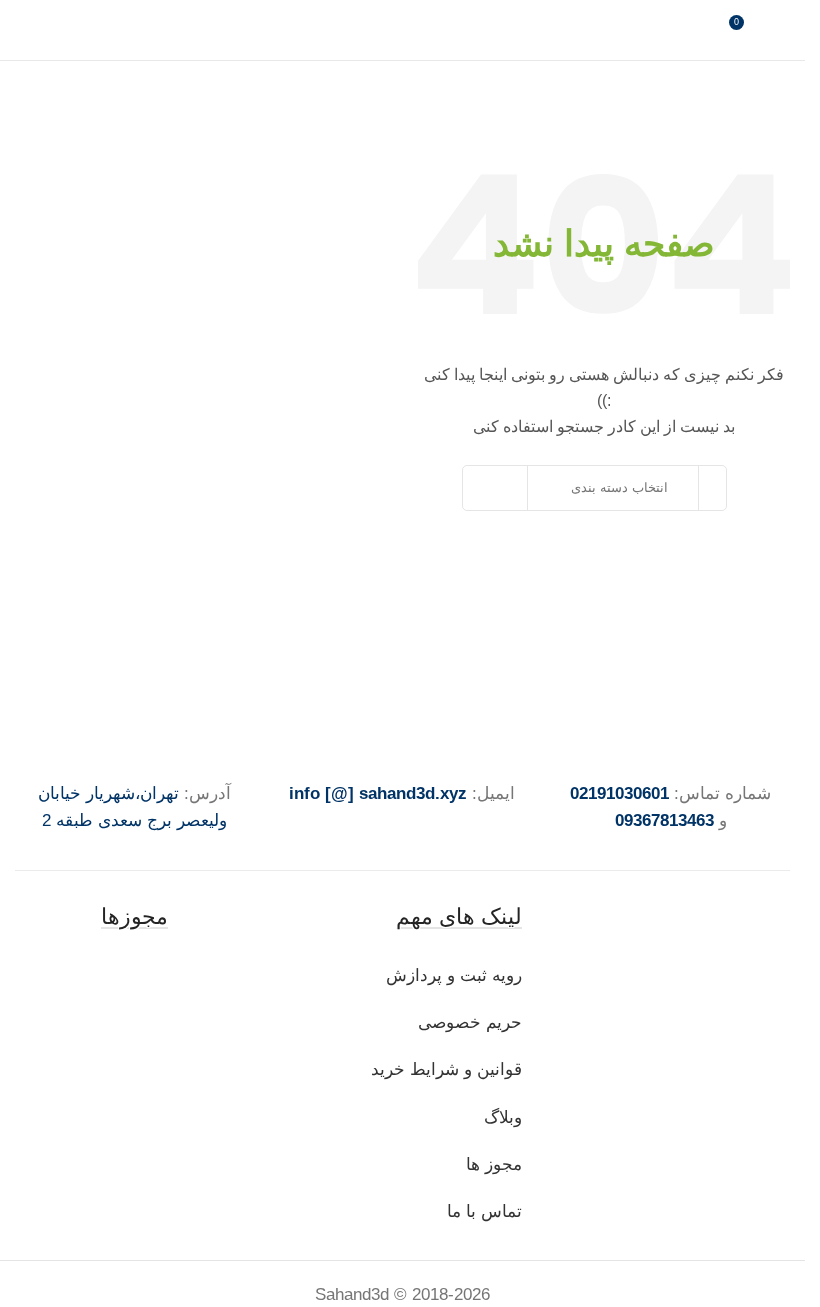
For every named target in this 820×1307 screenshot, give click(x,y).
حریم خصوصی (470, 1022)
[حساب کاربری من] (782, 30)
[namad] (134, 975)
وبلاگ (500, 1117)
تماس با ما (484, 1211)
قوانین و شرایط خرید (446, 1069)
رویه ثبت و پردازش (454, 975)
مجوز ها (494, 1164)
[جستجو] (504, 488)
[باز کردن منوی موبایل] (23, 30)
